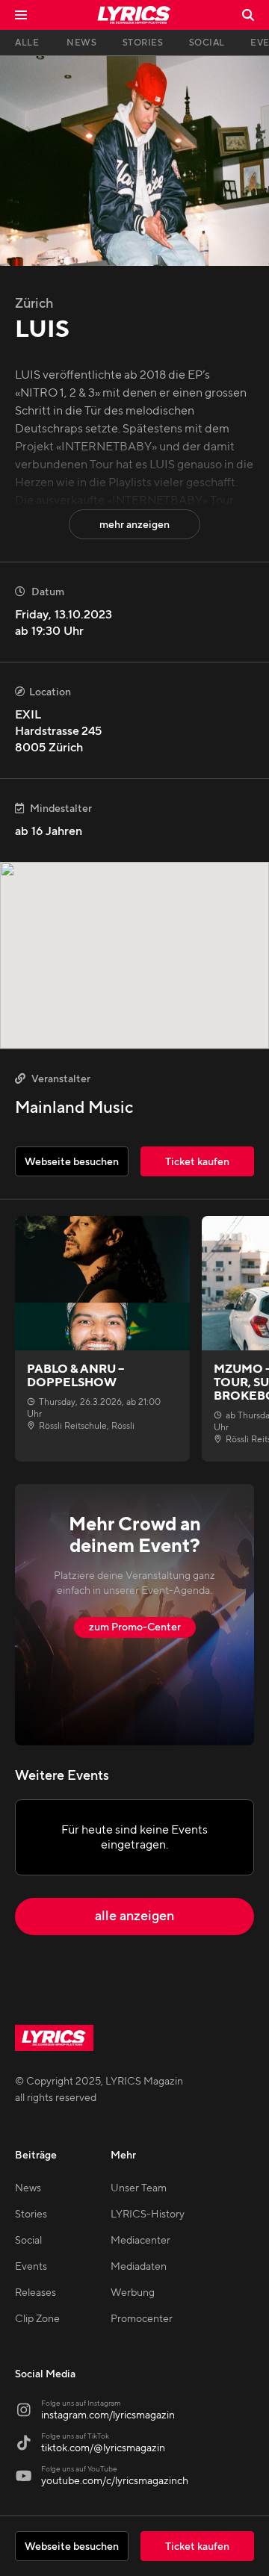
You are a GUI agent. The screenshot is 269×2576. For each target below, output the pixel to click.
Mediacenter (140, 2241)
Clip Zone (37, 2319)
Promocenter (142, 2319)
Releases (35, 2293)
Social (28, 2241)
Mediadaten (139, 2267)
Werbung (133, 2293)
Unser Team (139, 2188)
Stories (31, 2215)
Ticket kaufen (197, 2547)
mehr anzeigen (134, 525)
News (28, 2188)
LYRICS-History (148, 2215)
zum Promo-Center (135, 1627)
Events (31, 2267)
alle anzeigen (134, 1916)
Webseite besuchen (72, 2547)
